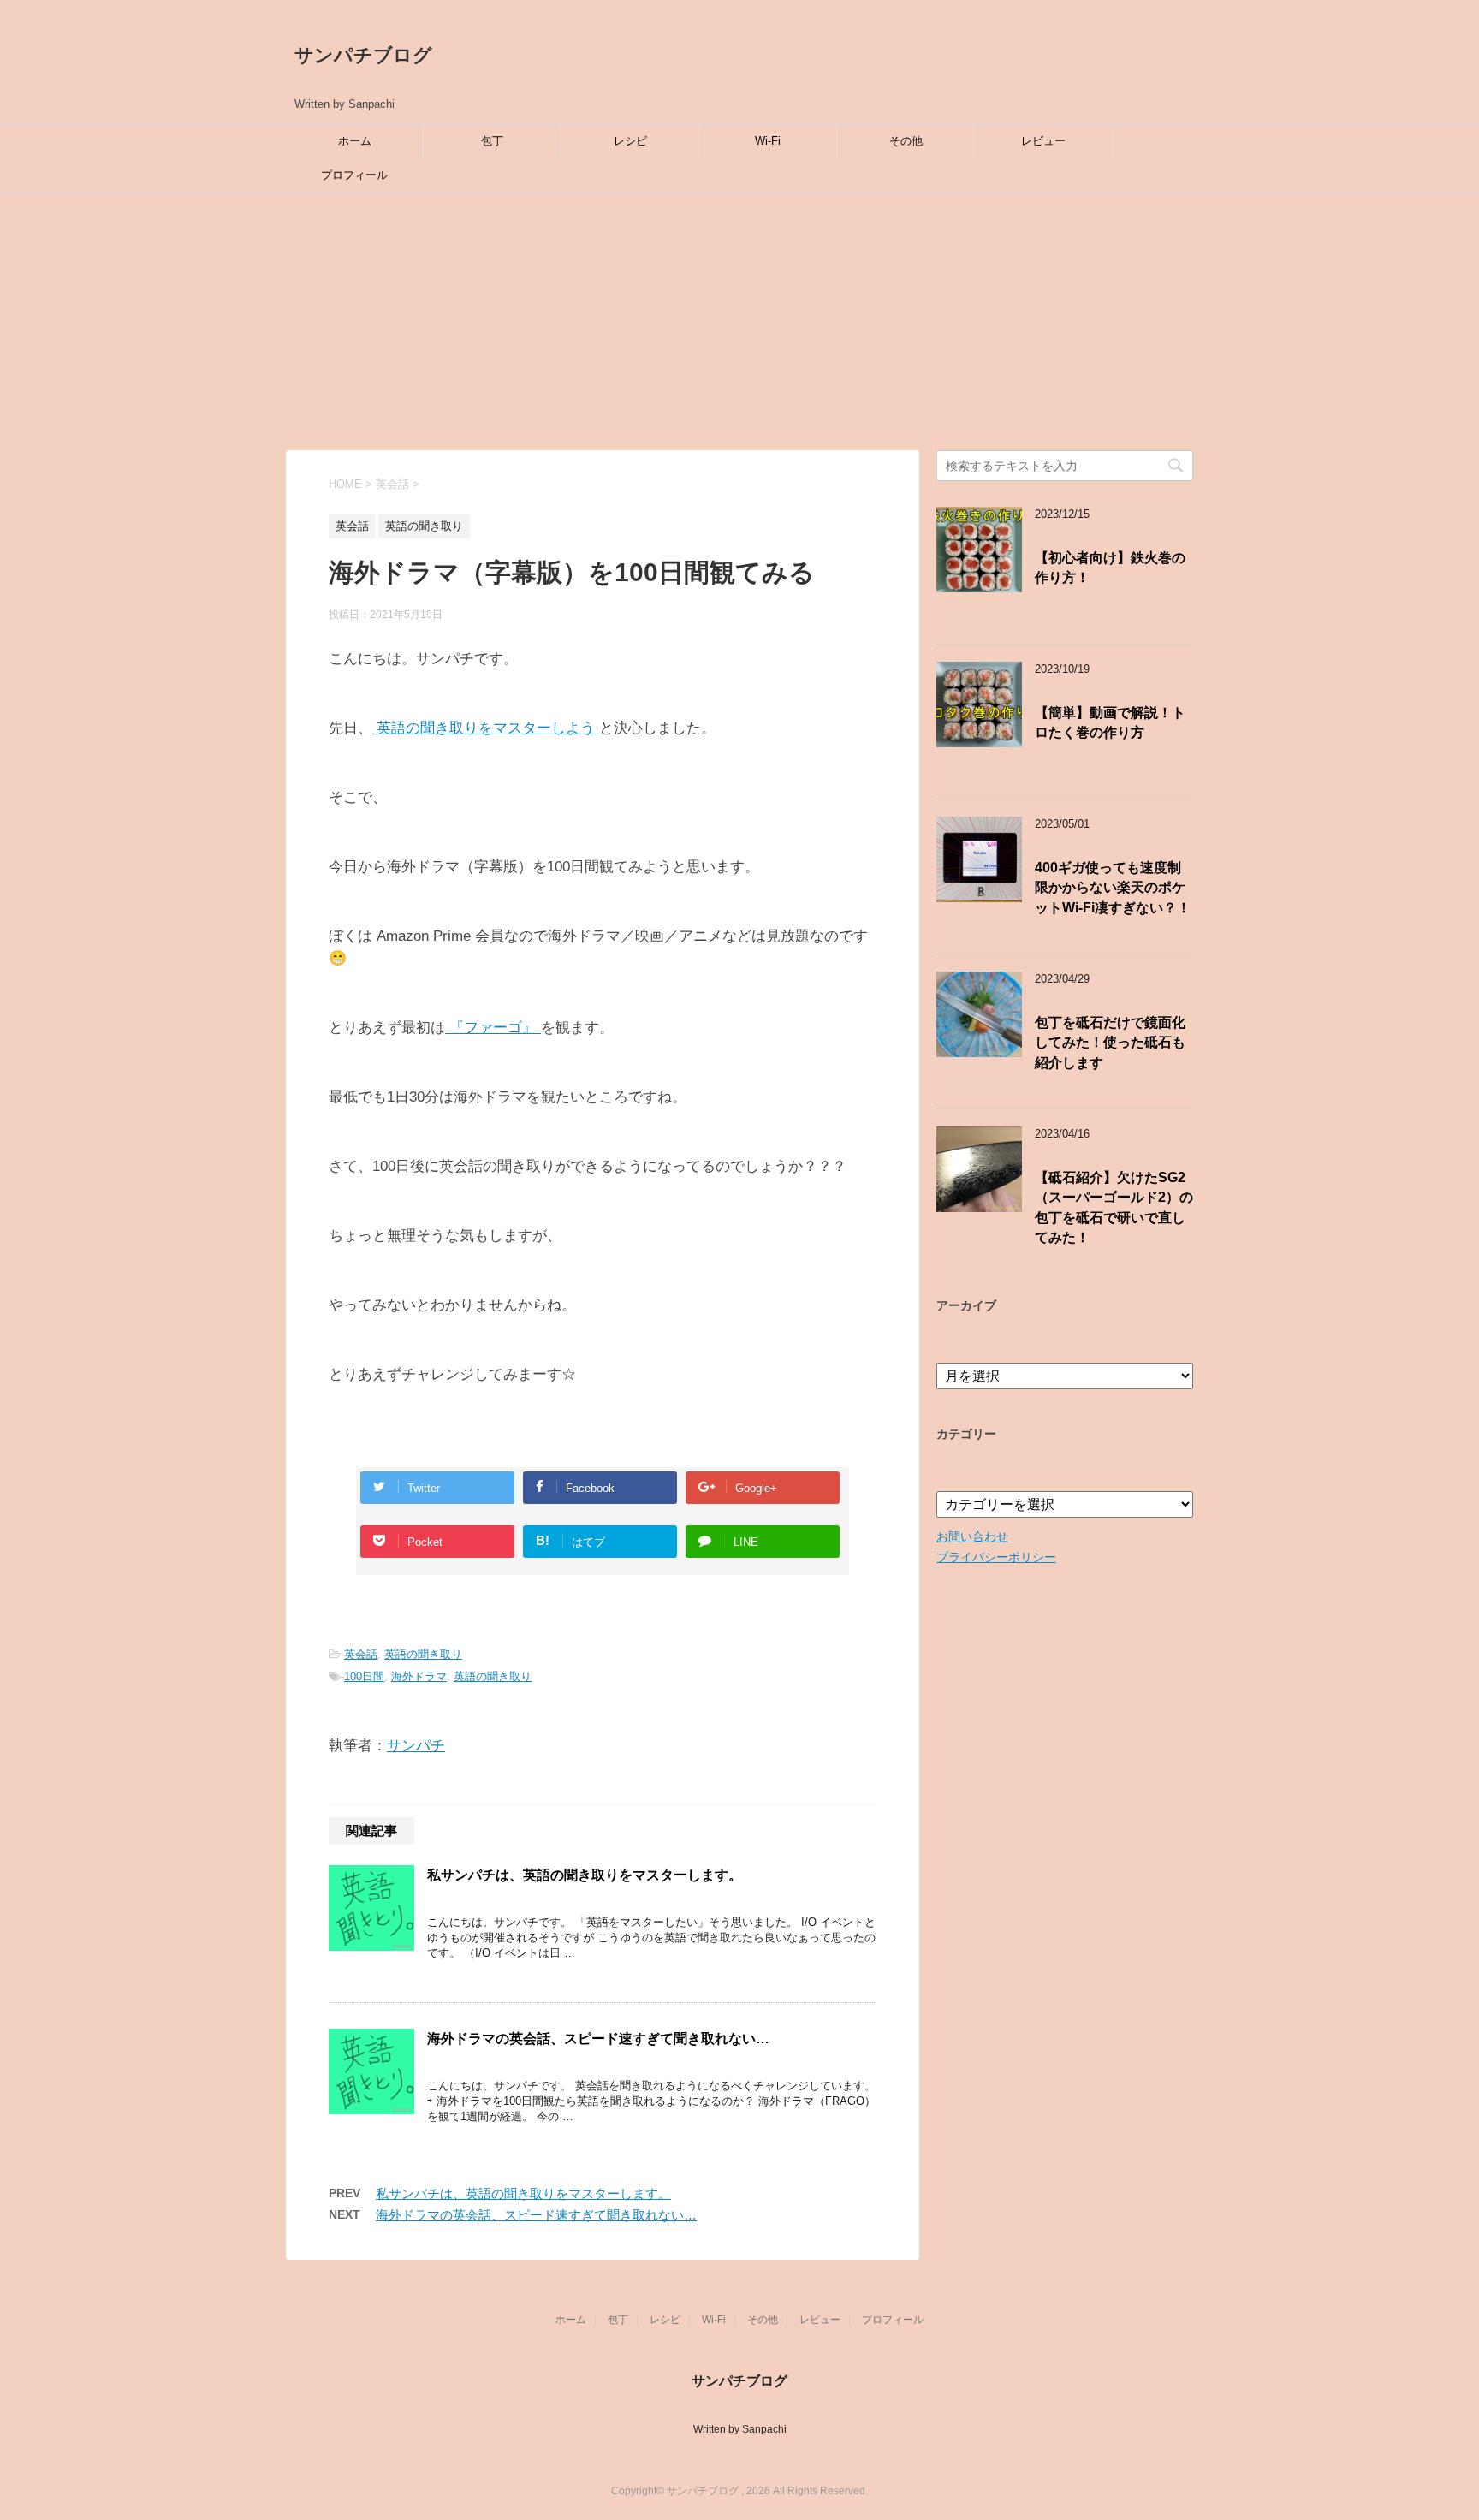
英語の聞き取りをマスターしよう (486, 728)
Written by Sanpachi (740, 2429)
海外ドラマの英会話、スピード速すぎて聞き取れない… (598, 2039)
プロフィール (354, 175)
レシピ (630, 141)
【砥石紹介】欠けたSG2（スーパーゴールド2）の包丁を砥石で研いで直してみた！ (1114, 1207)
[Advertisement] (739, 322)
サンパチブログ (363, 55)
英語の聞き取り (423, 1654)
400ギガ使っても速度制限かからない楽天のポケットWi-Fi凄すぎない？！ (1113, 888)
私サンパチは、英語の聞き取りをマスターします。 (585, 1875)
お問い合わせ (972, 1536)
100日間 (364, 1676)
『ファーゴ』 (493, 1028)
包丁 (492, 141)
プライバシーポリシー (996, 1557)
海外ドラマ (419, 1676)
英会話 (361, 1654)
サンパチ (416, 1746)
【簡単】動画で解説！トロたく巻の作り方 (1110, 722)
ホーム (355, 141)
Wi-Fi (768, 141)
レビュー (1043, 141)
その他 (906, 141)
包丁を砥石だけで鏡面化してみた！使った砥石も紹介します (1110, 1043)
